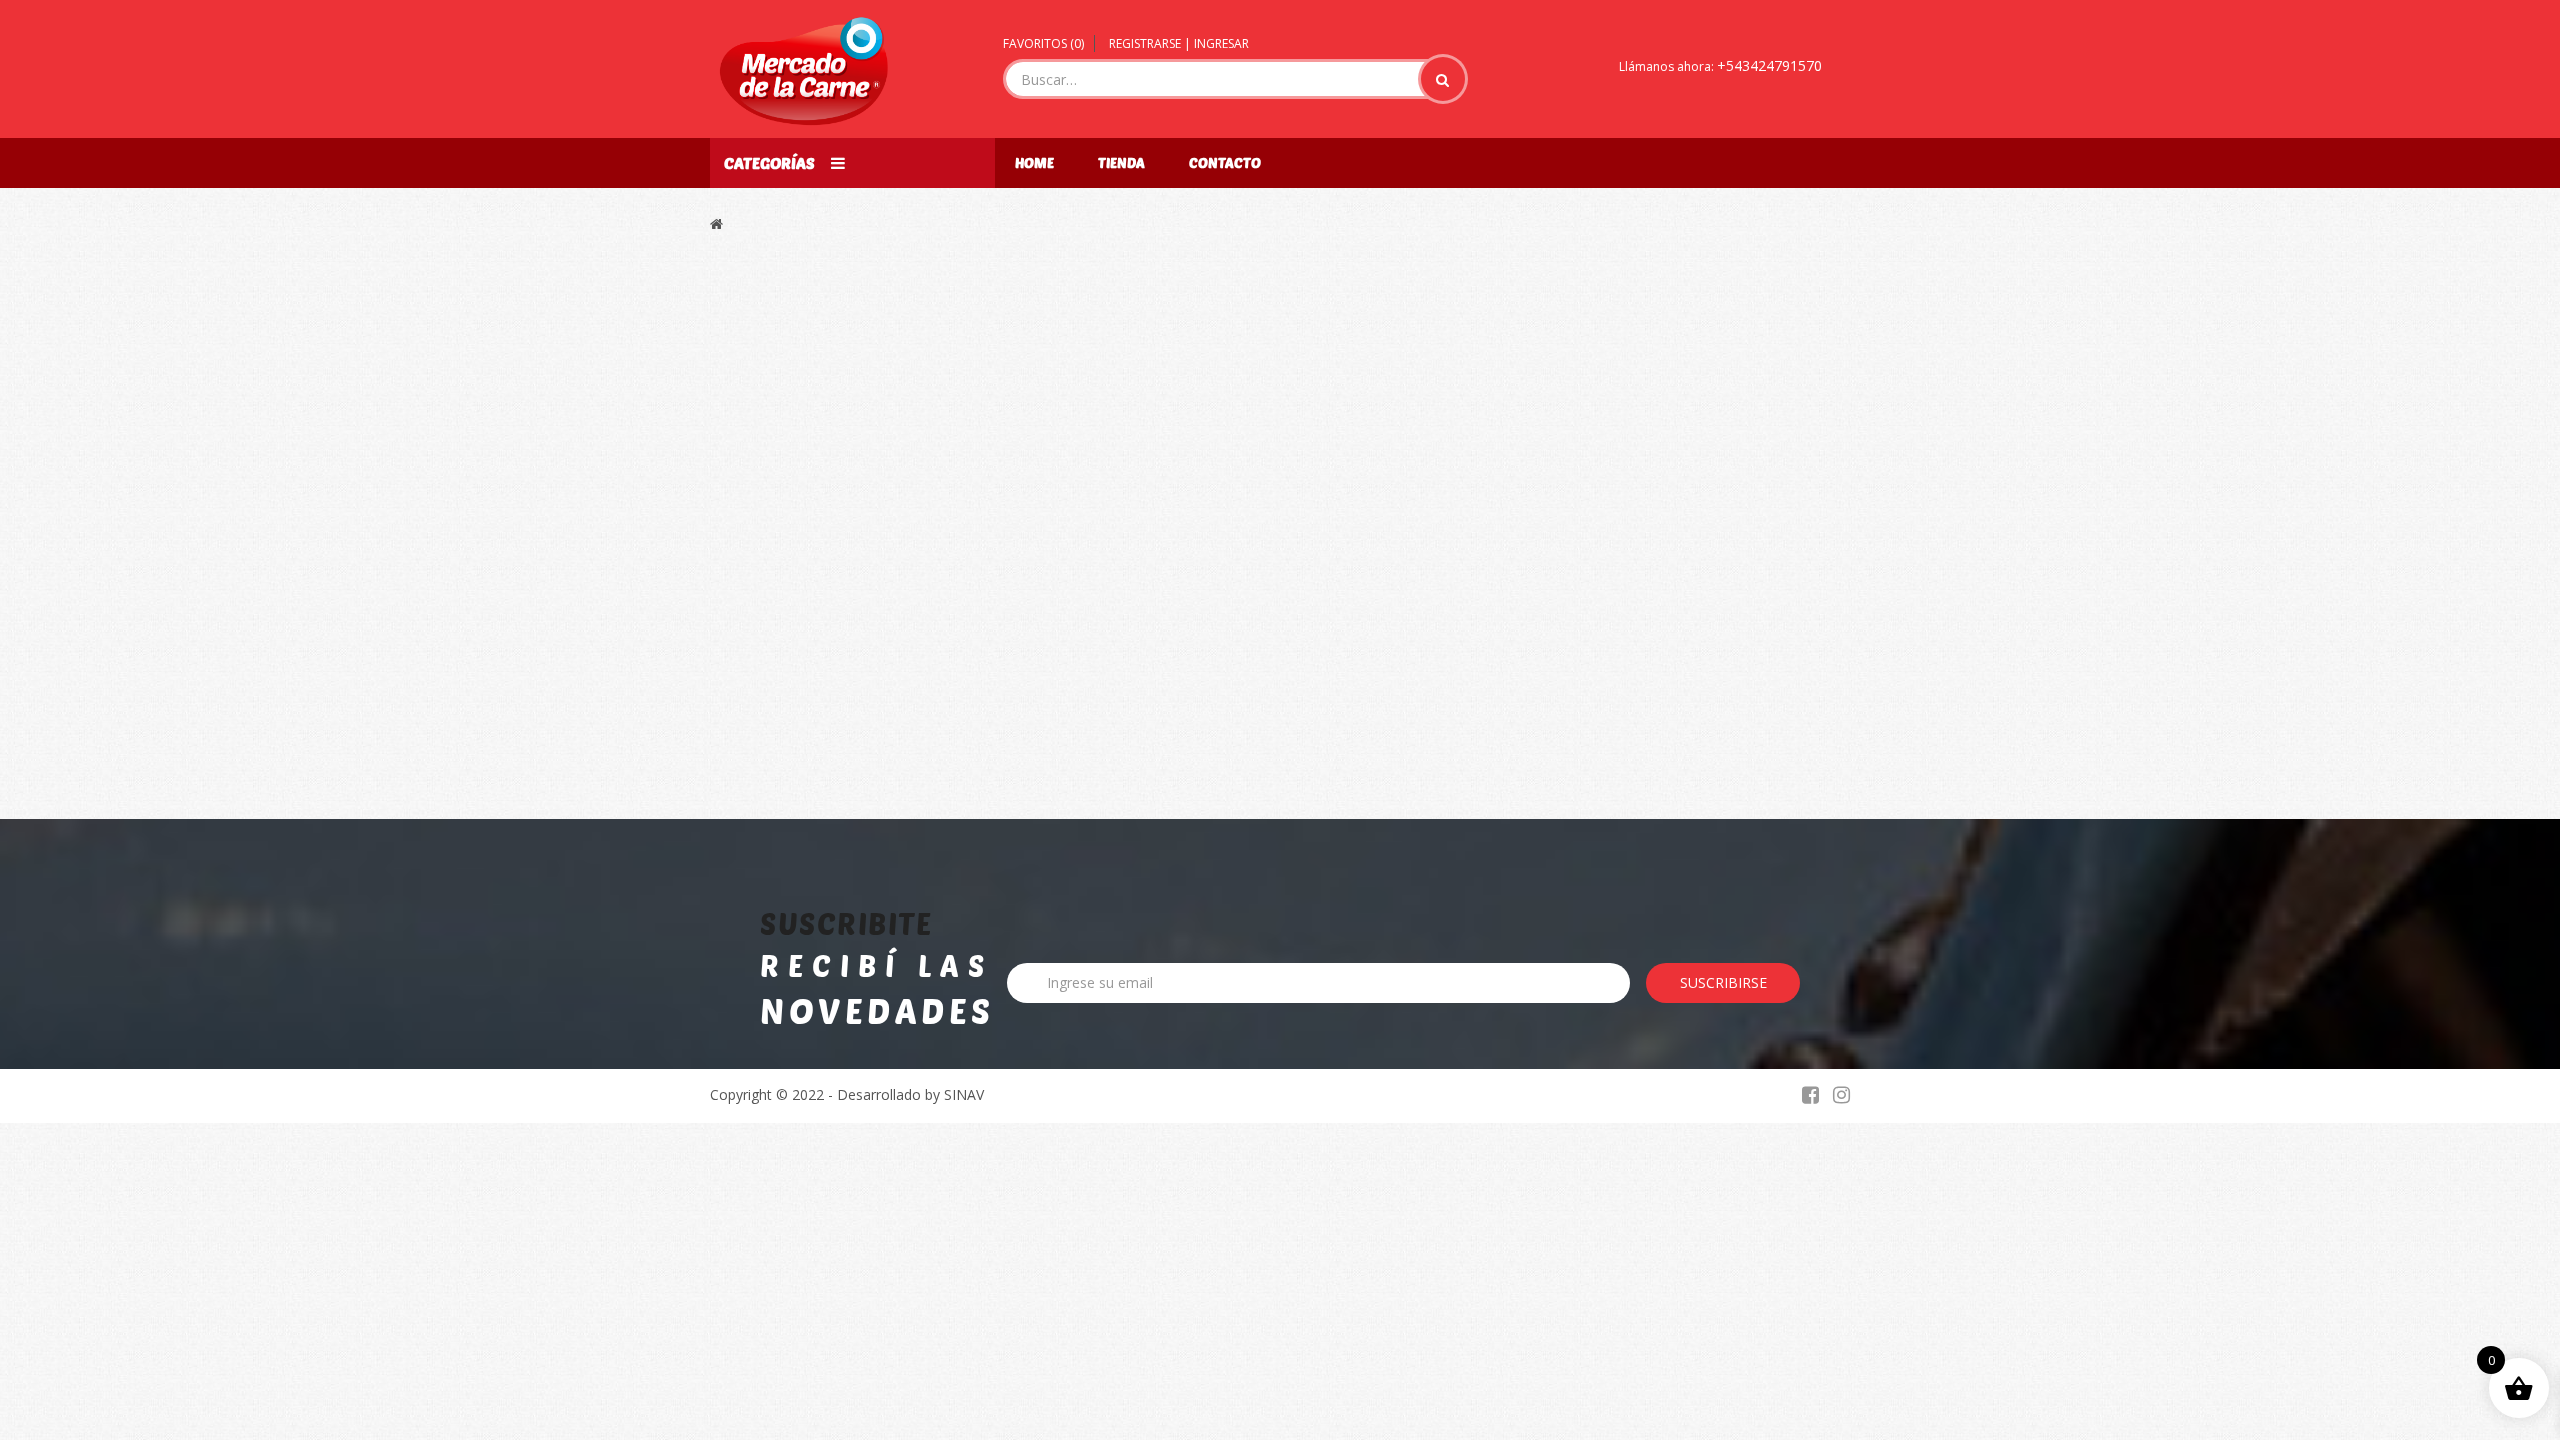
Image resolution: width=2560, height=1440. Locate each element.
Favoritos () (1043, 43)
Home (1034, 162)
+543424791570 (1769, 65)
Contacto (1225, 162)
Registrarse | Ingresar (1179, 43)
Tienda (1121, 162)
